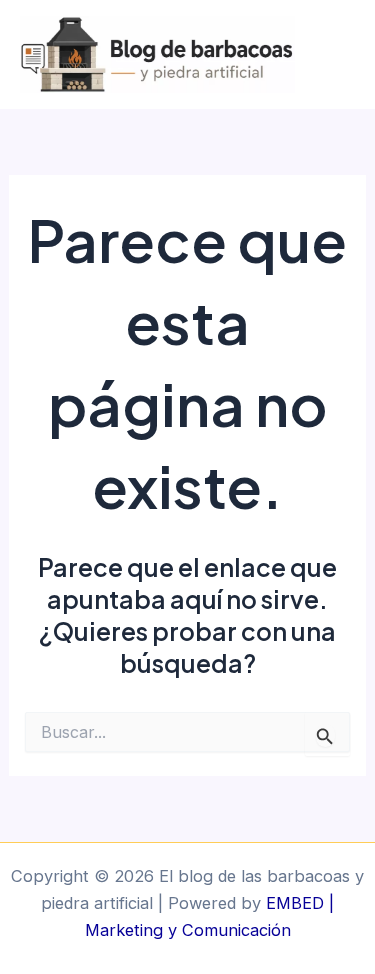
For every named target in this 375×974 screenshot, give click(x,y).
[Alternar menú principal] (337, 54)
